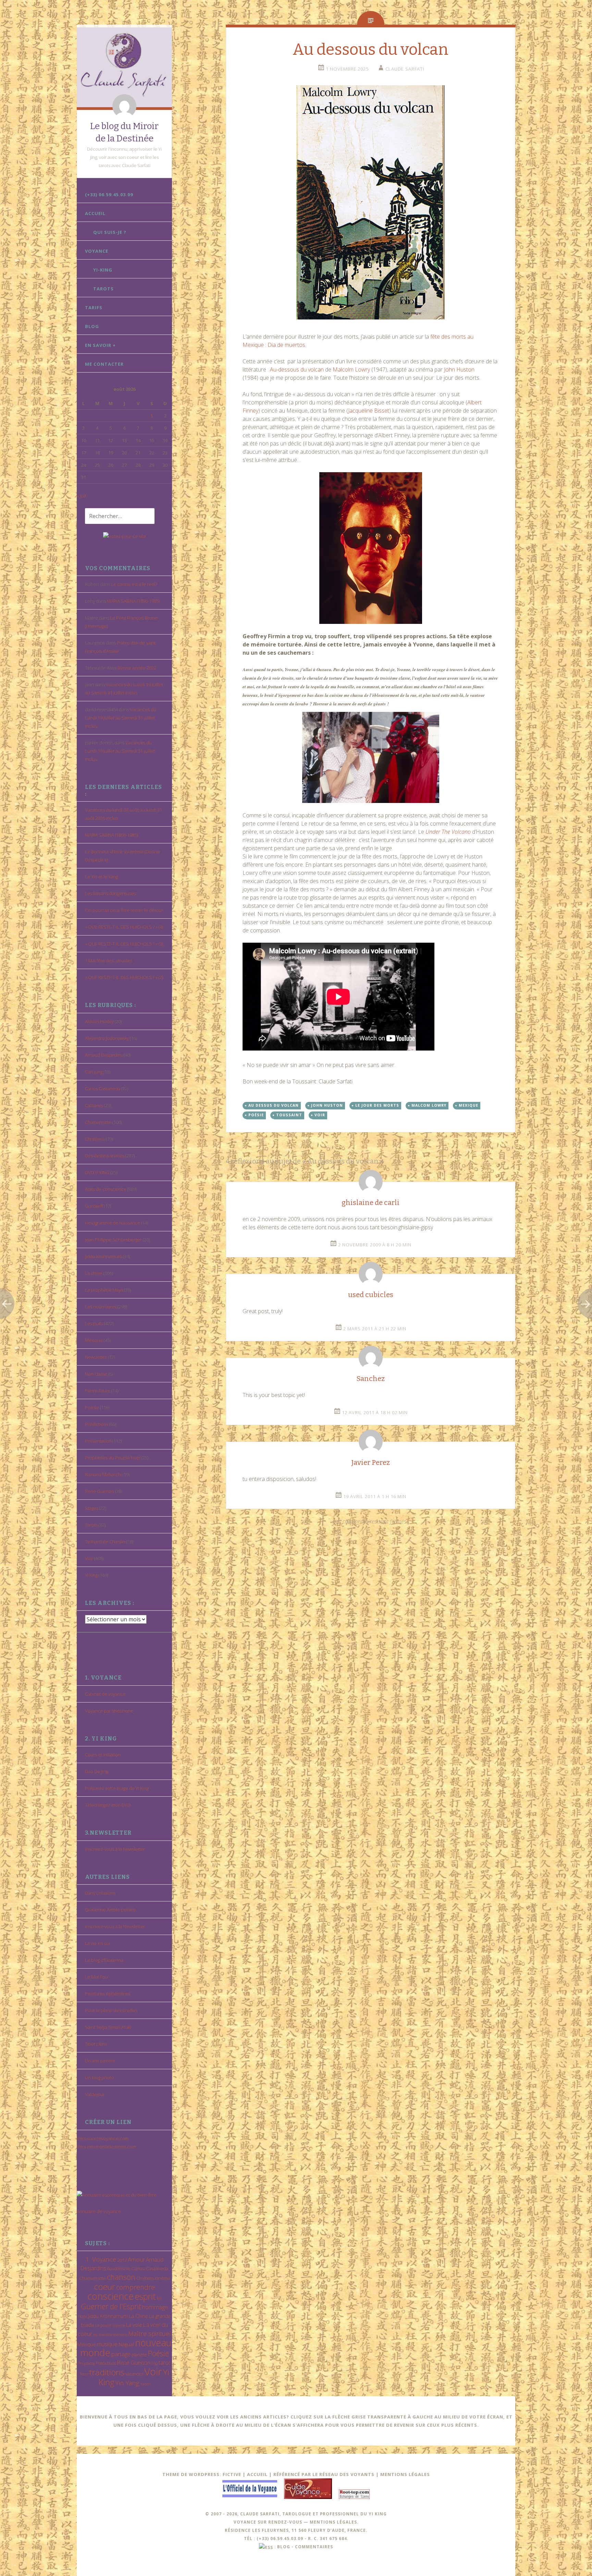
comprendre (135, 2287)
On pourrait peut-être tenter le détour (124, 910)
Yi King (91, 1575)
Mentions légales (405, 2474)
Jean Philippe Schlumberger (113, 1240)
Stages (92, 1508)
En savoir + (100, 345)
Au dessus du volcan (274, 1105)
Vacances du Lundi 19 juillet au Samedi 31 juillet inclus (121, 718)
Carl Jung (94, 1072)
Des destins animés (105, 1156)
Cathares (94, 1105)
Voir (89, 1558)
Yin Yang (127, 2383)
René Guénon (100, 1491)
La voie (134, 2325)
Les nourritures (101, 1307)
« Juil (81, 496)
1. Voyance (101, 2259)
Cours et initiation (103, 1755)
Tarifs (94, 307)
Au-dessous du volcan (297, 369)
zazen (145, 2384)
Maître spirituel (150, 2334)
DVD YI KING (97, 1172)
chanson (121, 2277)
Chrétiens (95, 1139)
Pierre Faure (98, 1391)
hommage (155, 2307)
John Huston (459, 369)
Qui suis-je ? (110, 232)
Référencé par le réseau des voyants (324, 2474)
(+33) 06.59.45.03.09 (109, 194)
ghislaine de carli (371, 1203)
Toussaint (289, 1115)
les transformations (110, 2334)
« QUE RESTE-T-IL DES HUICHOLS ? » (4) (124, 927)
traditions (107, 2372)
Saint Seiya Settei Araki (108, 2027)
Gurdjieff (94, 1206)
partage (121, 2354)
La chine (94, 1273)
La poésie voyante (110, 2325)
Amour (136, 2259)
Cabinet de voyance (105, 1694)
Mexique (94, 1340)
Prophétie (87, 2363)
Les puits (94, 1323)
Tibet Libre (96, 2044)
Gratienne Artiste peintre (110, 1910)
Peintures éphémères (107, 1994)
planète (139, 2354)
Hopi (82, 2316)
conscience (110, 2296)
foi (159, 2298)
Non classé (96, 1374)
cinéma (162, 2278)
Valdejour (95, 2094)
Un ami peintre (100, 2061)
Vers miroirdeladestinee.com (106, 2147)
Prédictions (97, 1424)
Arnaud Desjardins (104, 1055)
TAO (155, 2363)
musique (107, 2344)
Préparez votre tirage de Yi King (117, 1788)
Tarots (103, 289)
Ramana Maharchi (103, 1474)
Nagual (126, 2344)
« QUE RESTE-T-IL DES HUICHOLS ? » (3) (124, 944)
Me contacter (104, 364)
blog (284, 2547)
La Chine (138, 2316)
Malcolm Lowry (351, 369)
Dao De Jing (96, 1771)
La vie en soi (97, 1943)
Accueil (95, 213)
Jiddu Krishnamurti (103, 1256)
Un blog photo (99, 2077)
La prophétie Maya (104, 1290)
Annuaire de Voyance (99, 2211)
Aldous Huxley (99, 1021)
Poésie (92, 1407)
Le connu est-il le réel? (134, 584)
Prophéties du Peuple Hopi (113, 1458)
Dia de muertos (286, 345)
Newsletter (96, 1357)
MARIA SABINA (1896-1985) (133, 601)
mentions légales (333, 2522)
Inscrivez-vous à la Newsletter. (115, 1849)
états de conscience (106, 1189)
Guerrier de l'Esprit (111, 2306)
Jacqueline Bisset (369, 411)
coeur (104, 2286)
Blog (92, 326)
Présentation (98, 1441)
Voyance (97, 251)
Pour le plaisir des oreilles (111, 2010)
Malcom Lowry (429, 1105)
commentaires (314, 2547)
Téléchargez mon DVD (108, 1805)
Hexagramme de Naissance (113, 1223)
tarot (164, 2363)
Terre (84, 2374)
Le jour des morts (377, 1105)
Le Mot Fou (96, 1977)
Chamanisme (98, 1122)
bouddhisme (119, 2269)
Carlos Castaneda (103, 1089)
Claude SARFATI (405, 69)
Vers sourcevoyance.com (103, 2138)
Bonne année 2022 (137, 668)
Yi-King (103, 270)
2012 (122, 2260)
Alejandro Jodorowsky (107, 1038)
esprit (145, 2296)
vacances (134, 2374)
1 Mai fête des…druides (109, 960)
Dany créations (100, 1893)
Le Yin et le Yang (101, 877)
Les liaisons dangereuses (110, 893)
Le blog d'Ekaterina (104, 1960)
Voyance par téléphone (109, 1711)
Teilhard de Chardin (105, 1542)
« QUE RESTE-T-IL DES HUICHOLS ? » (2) (124, 977)
